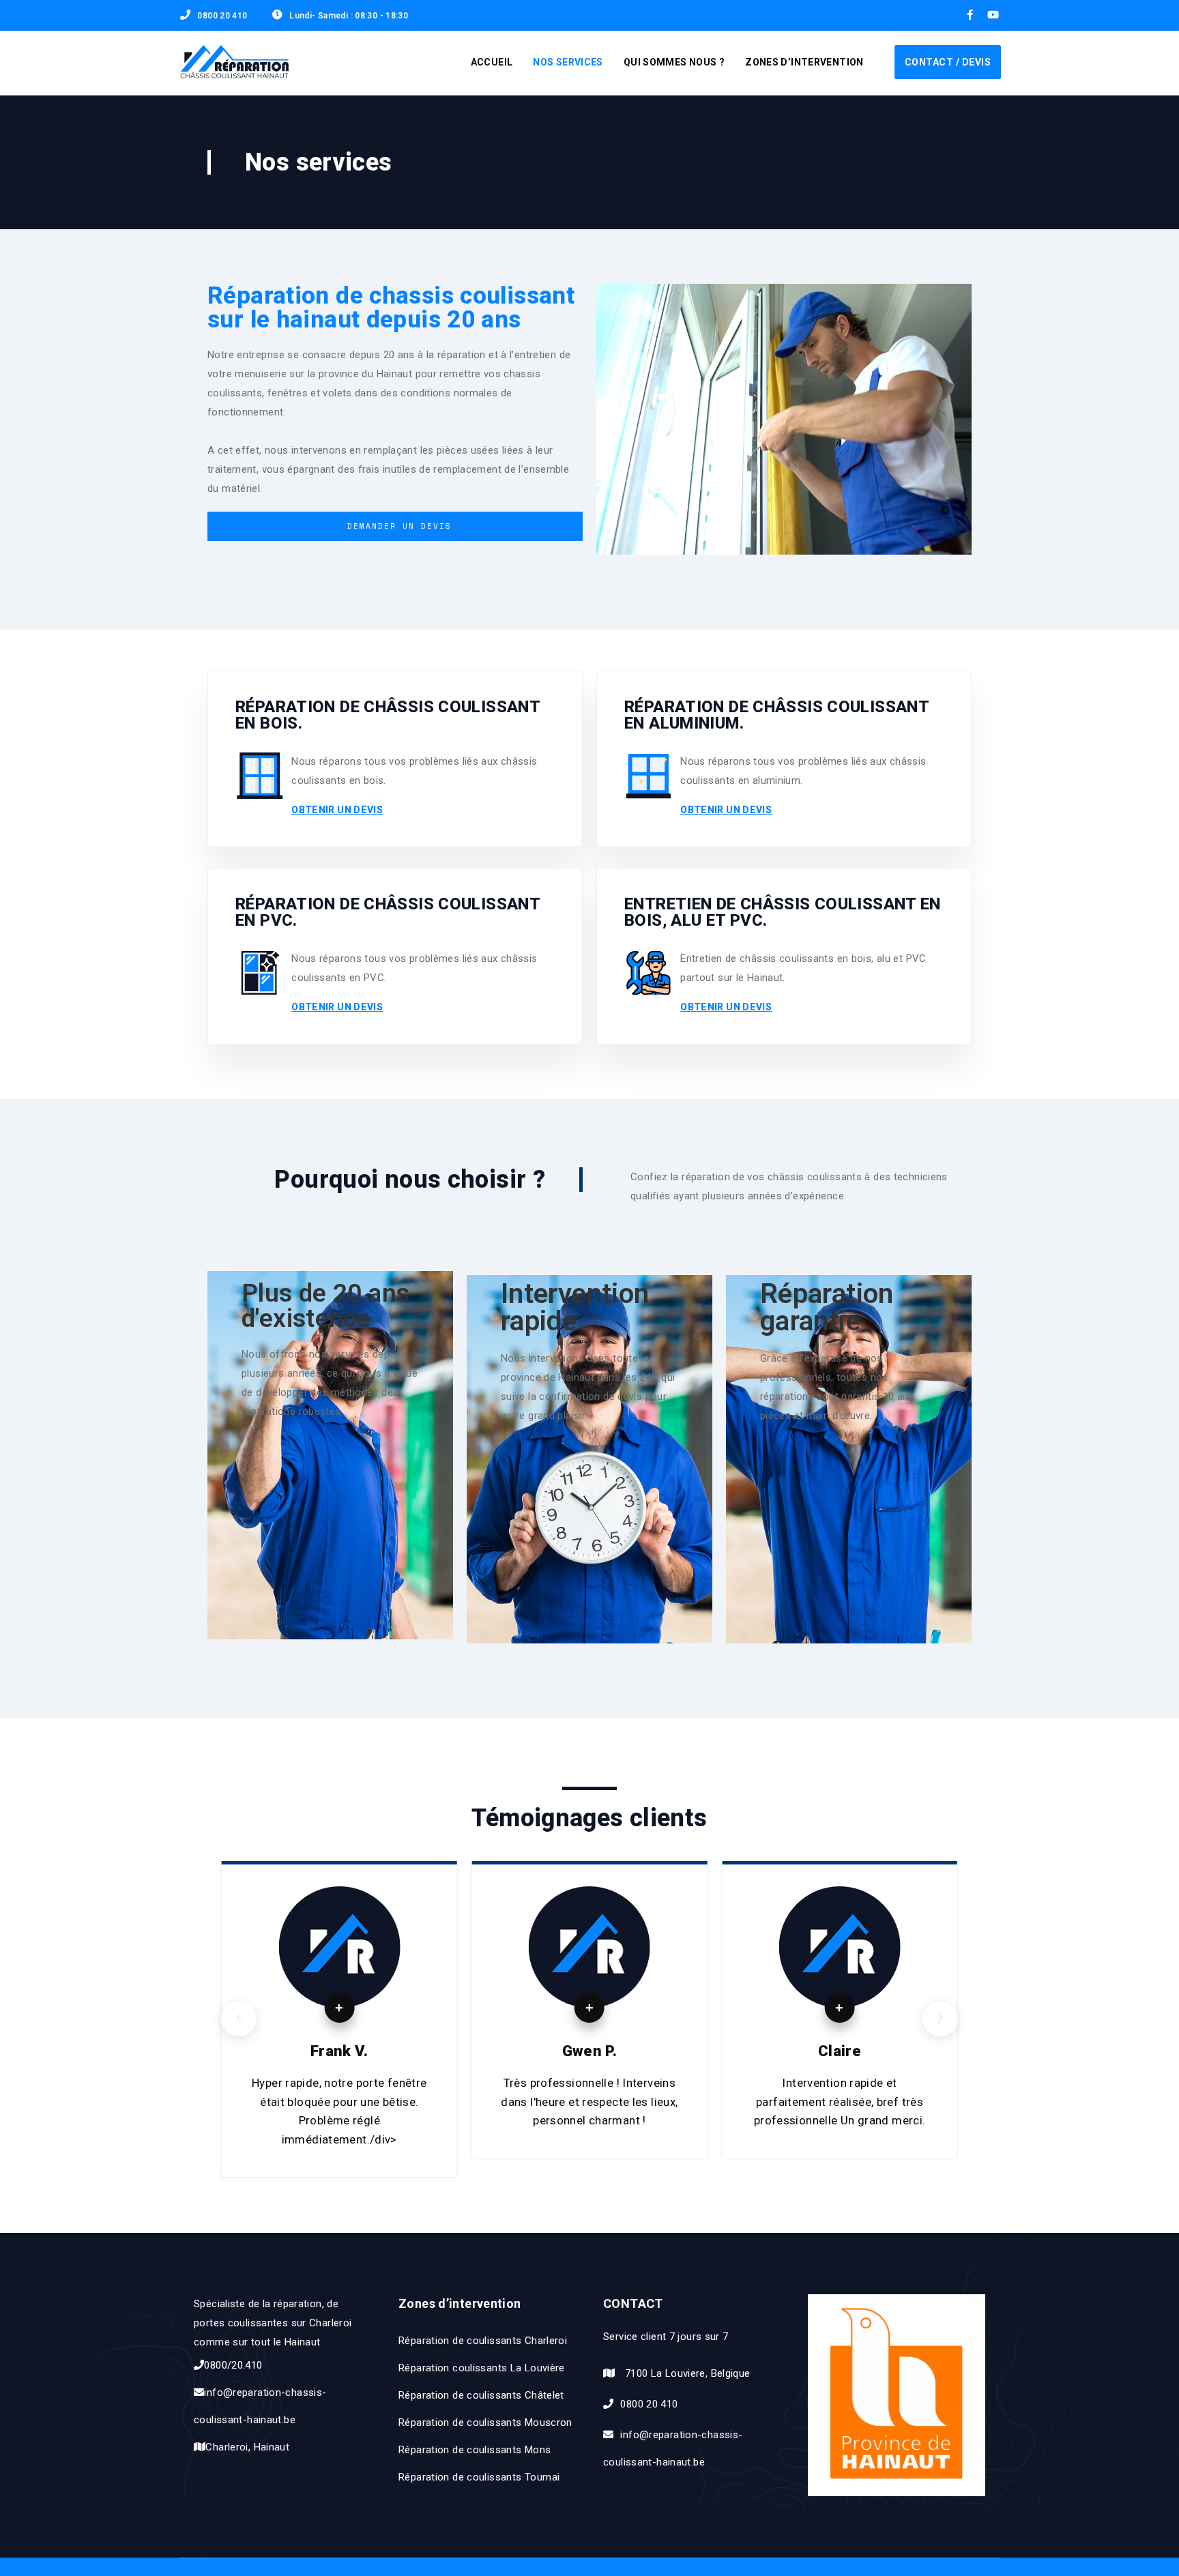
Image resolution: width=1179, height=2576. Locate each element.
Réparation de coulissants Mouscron (485, 2423)
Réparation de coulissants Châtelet (481, 2395)
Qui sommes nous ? (674, 62)
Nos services (568, 62)
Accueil (492, 62)
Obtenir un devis (337, 810)
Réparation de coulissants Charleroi (483, 2341)
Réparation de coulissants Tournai (479, 2477)
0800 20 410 (222, 16)
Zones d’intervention (804, 62)
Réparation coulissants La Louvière (482, 2368)
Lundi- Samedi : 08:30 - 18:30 (349, 16)
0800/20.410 (233, 2365)
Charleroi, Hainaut (247, 2447)
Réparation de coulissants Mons (475, 2450)
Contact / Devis (948, 62)
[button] (239, 2019)
